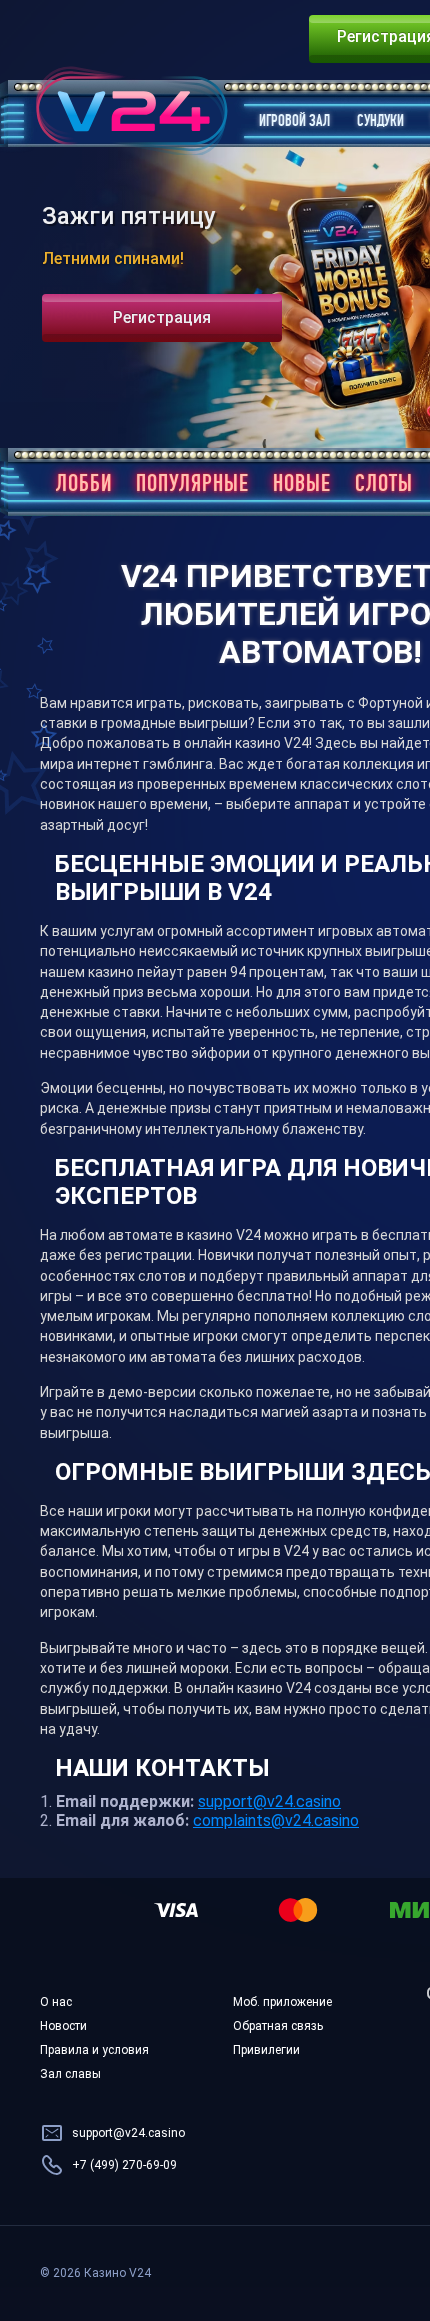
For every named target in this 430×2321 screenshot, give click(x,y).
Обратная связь (278, 2026)
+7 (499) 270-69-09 (124, 2165)
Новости (63, 2026)
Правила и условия (94, 2050)
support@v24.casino (269, 1801)
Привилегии (266, 2050)
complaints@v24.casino (276, 1820)
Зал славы (70, 2074)
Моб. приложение (282, 2002)
